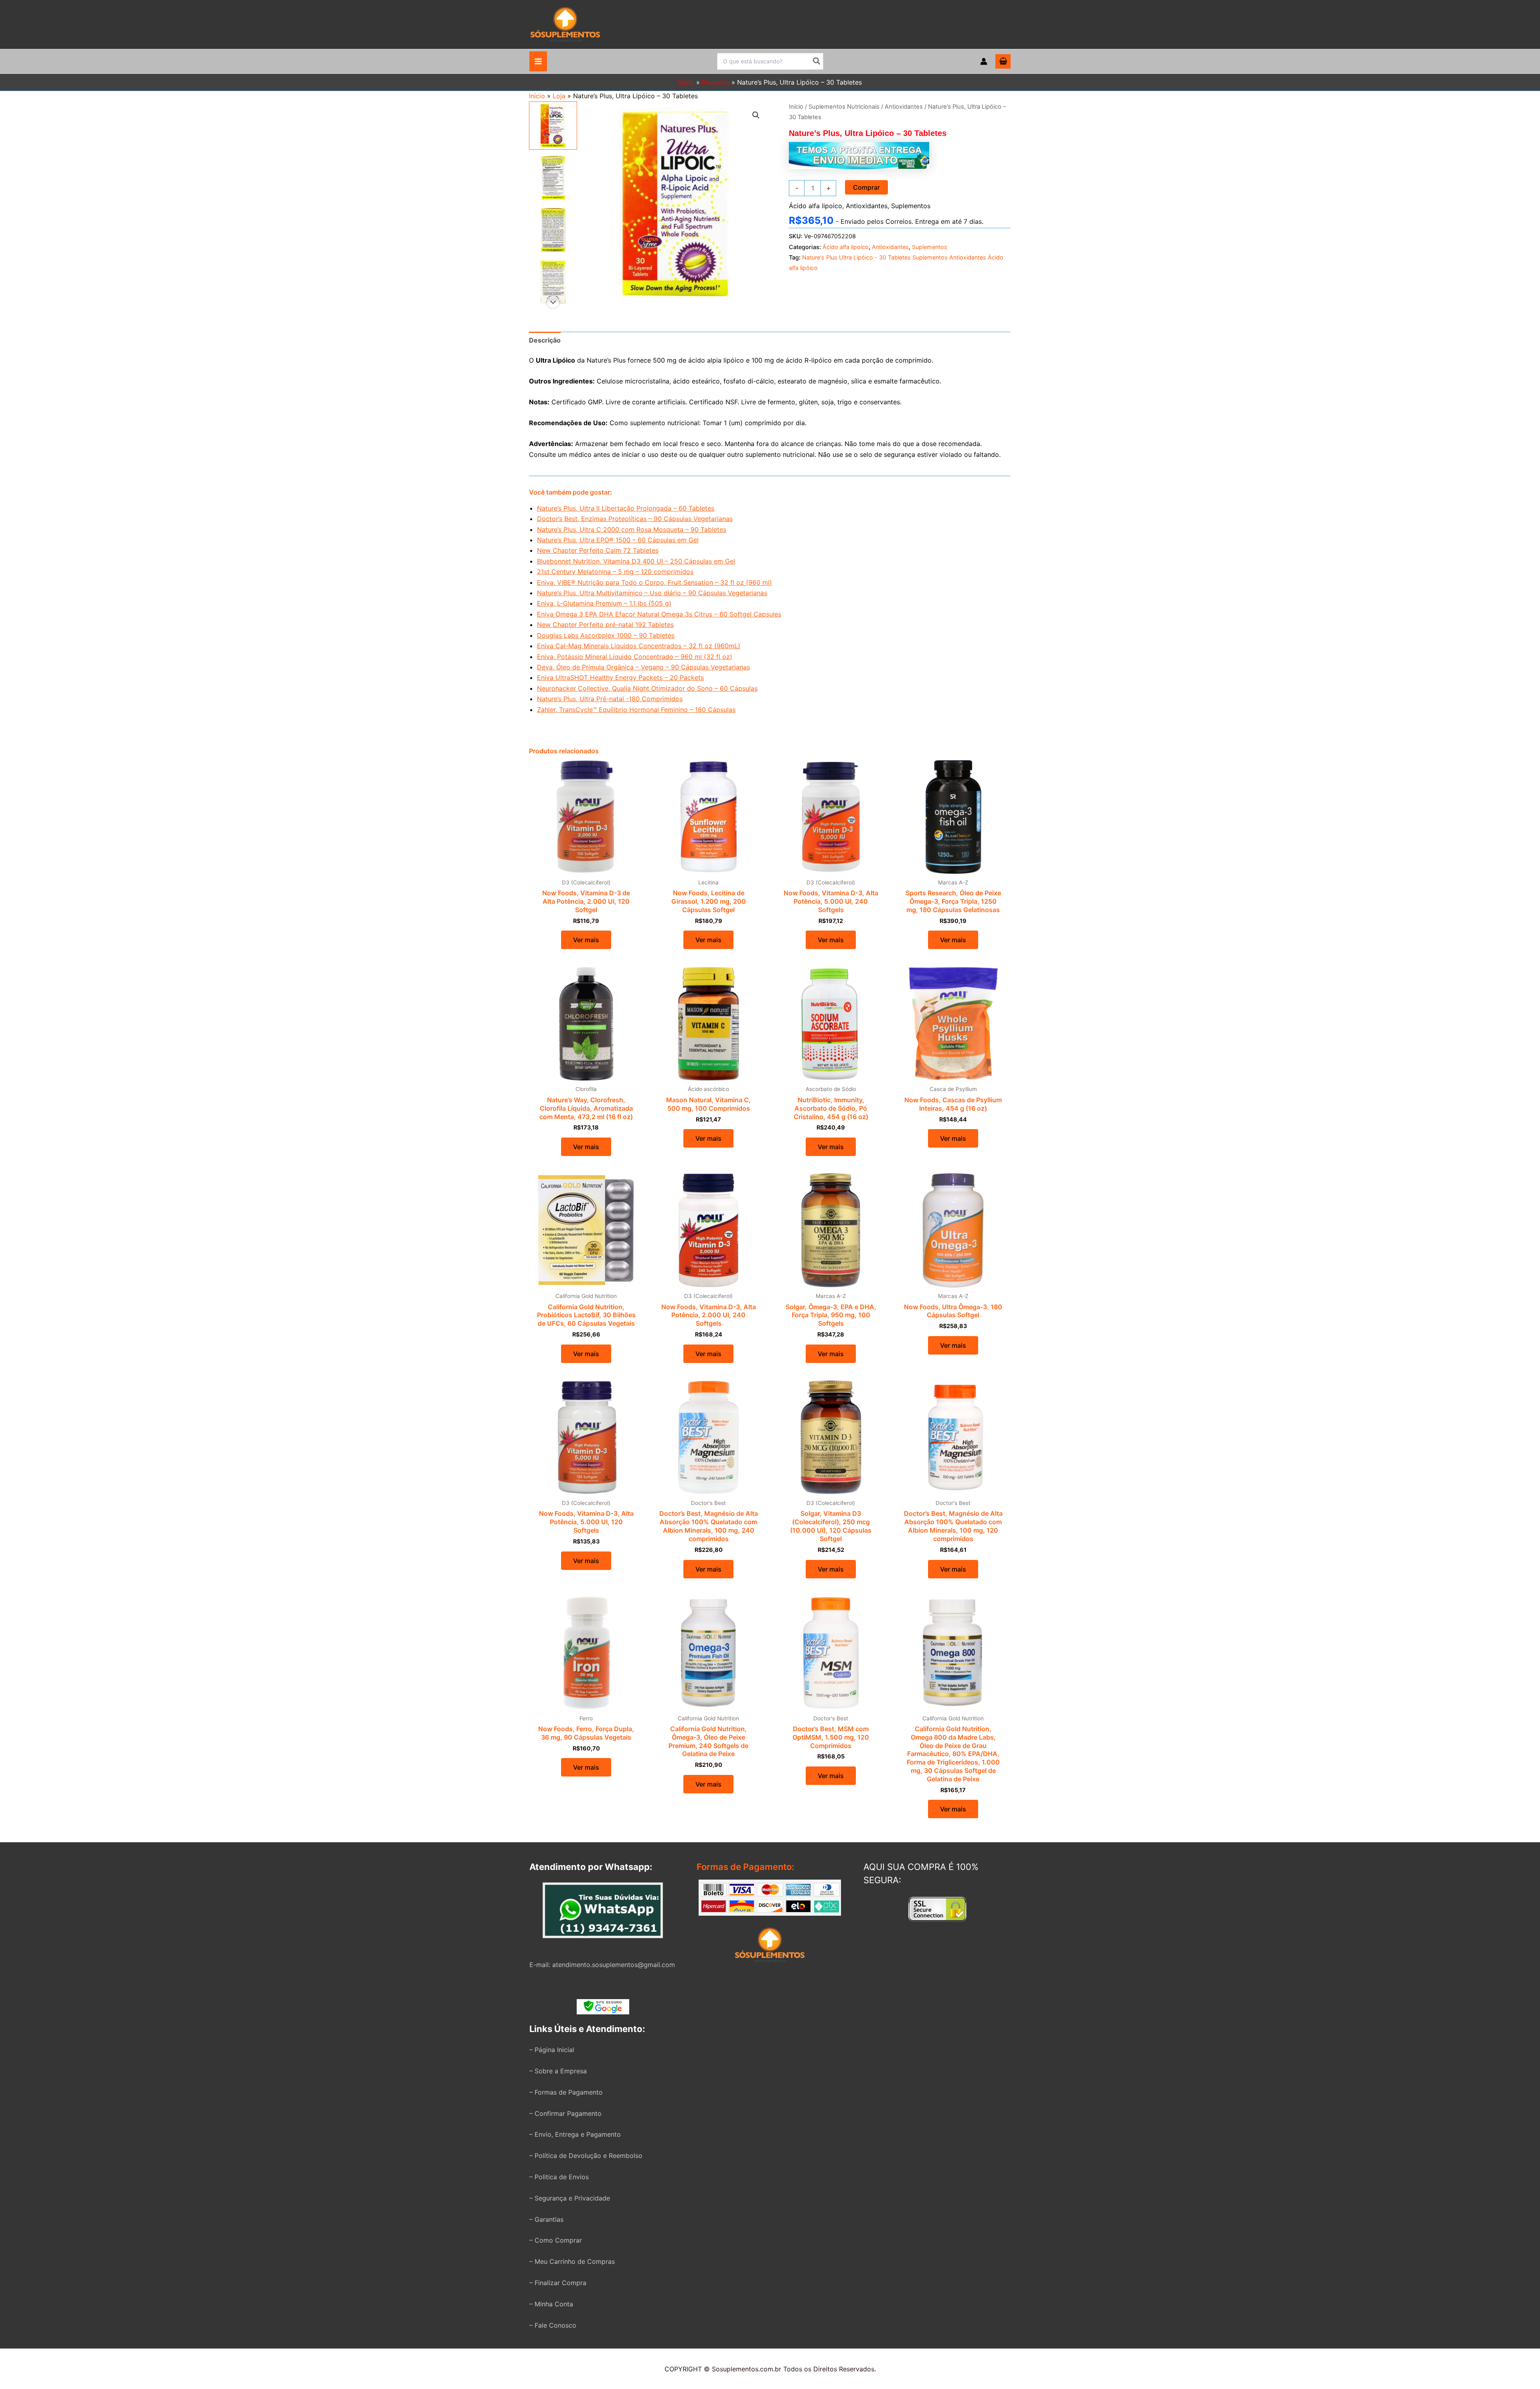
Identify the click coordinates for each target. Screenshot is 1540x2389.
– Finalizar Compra (558, 2283)
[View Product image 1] (553, 126)
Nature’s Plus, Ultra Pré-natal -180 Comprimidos (610, 699)
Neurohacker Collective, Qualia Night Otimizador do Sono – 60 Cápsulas (647, 688)
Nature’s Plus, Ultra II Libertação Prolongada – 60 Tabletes (626, 508)
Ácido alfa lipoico (816, 206)
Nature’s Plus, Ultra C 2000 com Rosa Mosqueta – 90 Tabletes (632, 529)
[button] (756, 115)
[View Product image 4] (553, 282)
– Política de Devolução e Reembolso (586, 2156)
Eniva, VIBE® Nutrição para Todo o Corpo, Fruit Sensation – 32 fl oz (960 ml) (654, 582)
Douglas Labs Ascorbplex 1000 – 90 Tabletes (606, 635)
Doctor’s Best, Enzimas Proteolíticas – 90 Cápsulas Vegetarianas (635, 519)
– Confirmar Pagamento (565, 2113)
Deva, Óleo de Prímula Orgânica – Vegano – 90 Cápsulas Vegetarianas (643, 667)
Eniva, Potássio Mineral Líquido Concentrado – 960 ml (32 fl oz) (635, 657)
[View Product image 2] (553, 178)
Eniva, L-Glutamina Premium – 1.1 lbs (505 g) (604, 603)
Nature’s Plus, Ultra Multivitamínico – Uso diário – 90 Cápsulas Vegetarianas (652, 593)
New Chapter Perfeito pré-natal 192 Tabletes (605, 625)
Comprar (866, 187)
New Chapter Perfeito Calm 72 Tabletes (598, 550)
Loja (559, 96)
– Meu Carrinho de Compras (572, 2261)
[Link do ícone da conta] (984, 61)
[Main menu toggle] (538, 61)
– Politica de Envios (559, 2177)
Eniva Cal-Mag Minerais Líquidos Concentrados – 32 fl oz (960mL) (639, 646)
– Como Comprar (556, 2240)
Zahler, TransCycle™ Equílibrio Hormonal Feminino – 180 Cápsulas (636, 710)
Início (537, 96)
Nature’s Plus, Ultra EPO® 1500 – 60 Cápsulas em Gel (618, 540)
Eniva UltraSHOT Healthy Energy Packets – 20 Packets (620, 677)
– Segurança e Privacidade (570, 2198)
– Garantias (546, 2219)
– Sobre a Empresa (558, 2071)
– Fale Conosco (553, 2325)
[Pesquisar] (817, 61)
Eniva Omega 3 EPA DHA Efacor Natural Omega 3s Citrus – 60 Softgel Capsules (659, 614)
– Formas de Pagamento (566, 2092)
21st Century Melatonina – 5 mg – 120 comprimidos (615, 572)
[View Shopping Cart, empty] (1003, 61)
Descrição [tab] (545, 340)
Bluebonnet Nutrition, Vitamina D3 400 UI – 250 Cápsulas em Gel (636, 561)
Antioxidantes (904, 107)
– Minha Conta (551, 2304)
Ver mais (586, 940)
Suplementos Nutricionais (844, 107)
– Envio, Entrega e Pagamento (575, 2134)
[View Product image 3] (553, 230)
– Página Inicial (552, 2050)
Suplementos (911, 206)
